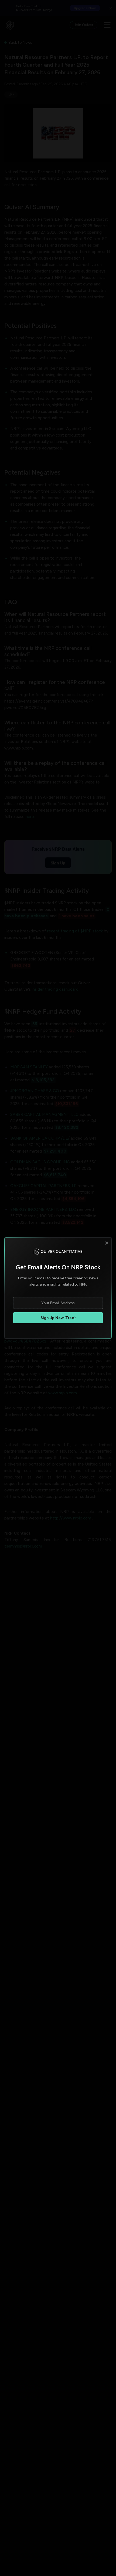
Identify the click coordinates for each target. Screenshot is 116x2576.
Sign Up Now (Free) (58, 1318)
